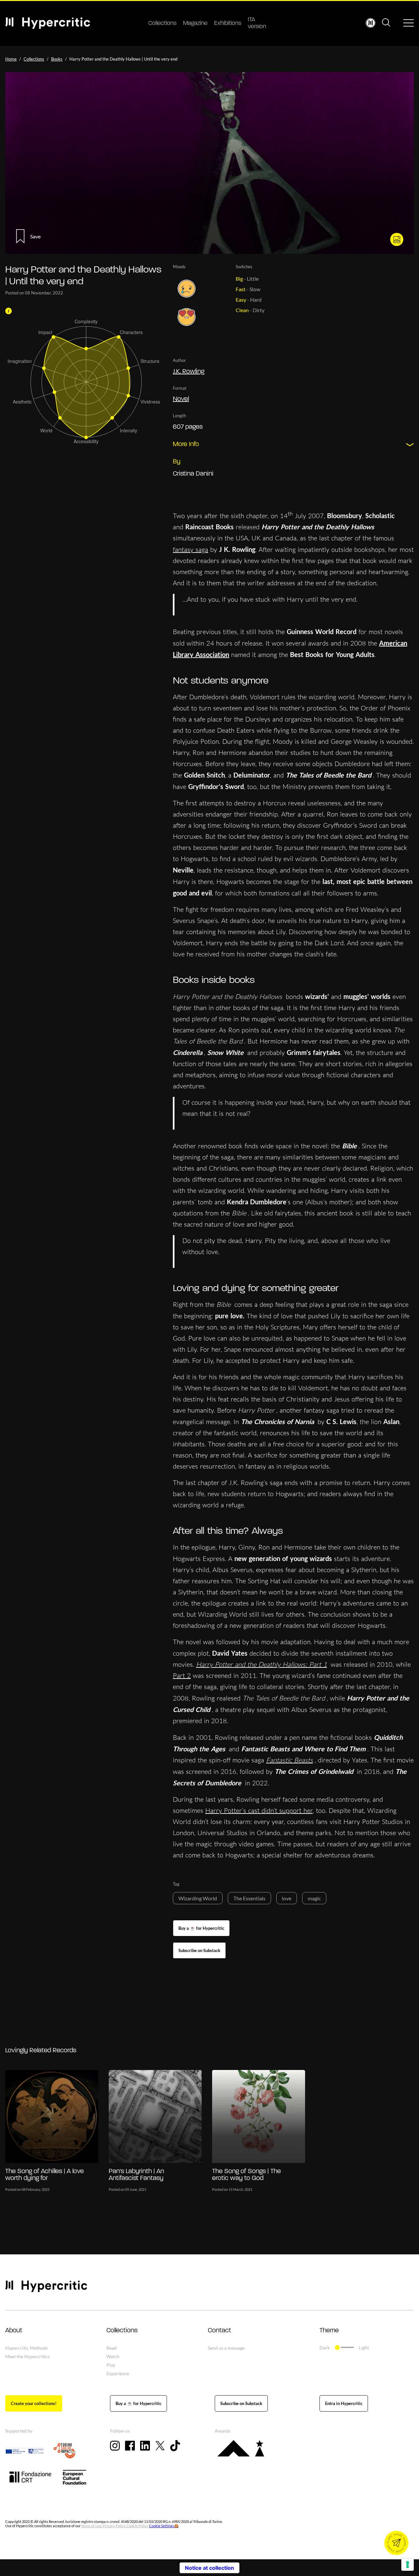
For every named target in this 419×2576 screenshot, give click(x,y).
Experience (118, 2373)
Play (111, 2365)
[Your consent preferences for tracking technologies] (408, 2565)
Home (11, 59)
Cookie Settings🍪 (164, 2526)
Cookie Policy (137, 2526)
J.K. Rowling (189, 372)
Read (111, 2348)
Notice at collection (209, 2568)
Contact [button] (219, 2331)
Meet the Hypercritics (27, 2356)
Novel (181, 399)
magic (314, 1898)
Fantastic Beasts (290, 1760)
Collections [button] (122, 2331)
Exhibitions (228, 24)
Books (57, 59)
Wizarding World (198, 1898)
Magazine (195, 24)
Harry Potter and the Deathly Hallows (251, 1664)
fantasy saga (191, 549)
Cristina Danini (193, 474)
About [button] (14, 2331)
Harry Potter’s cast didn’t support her (259, 1810)
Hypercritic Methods (27, 2348)
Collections (162, 24)
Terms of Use (91, 2526)
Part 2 (182, 1675)
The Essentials (249, 1898)
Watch (113, 2356)
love (287, 1898)
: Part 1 (316, 1664)
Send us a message (226, 2348)
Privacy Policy (114, 2526)
